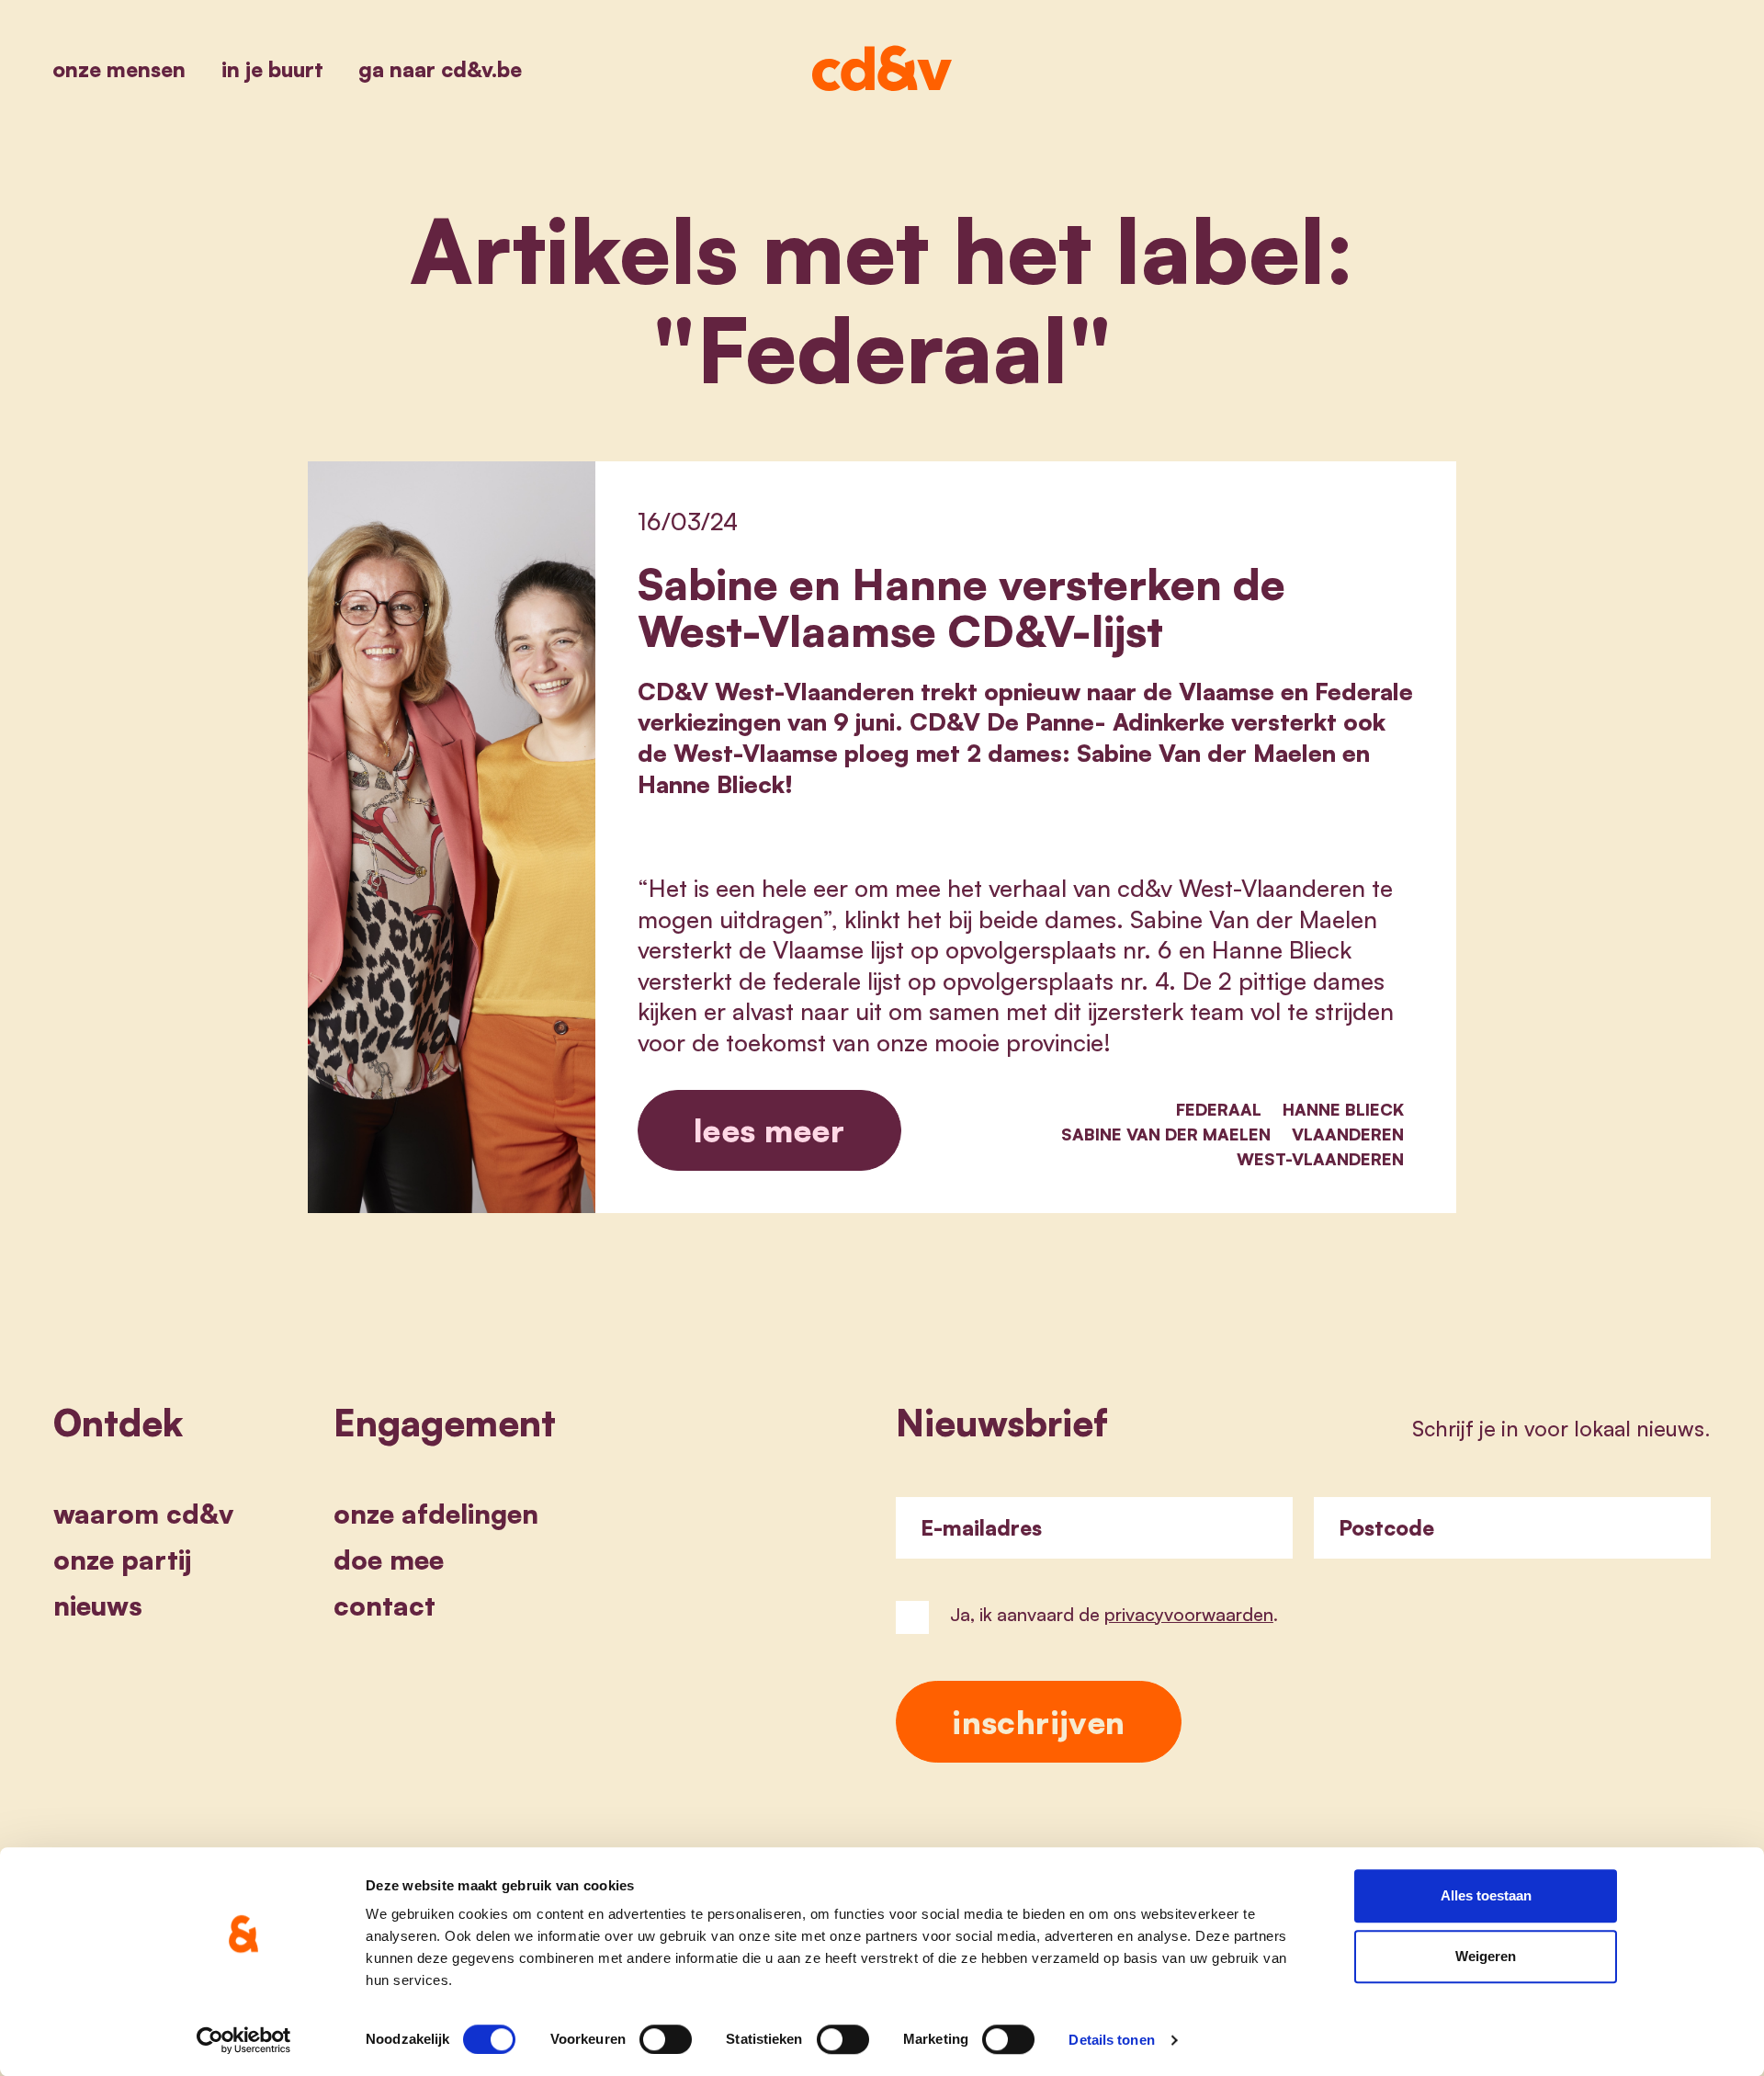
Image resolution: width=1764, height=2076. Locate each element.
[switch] (666, 2039)
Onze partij (122, 1560)
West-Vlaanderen (1320, 1159)
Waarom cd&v (143, 1514)
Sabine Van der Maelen (1166, 1134)
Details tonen (1111, 2040)
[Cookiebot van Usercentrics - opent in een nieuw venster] (244, 2040)
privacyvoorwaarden (1189, 1614)
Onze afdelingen (436, 1514)
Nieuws (98, 1605)
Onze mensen (119, 69)
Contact (384, 1605)
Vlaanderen (1348, 1134)
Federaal (1219, 1109)
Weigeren (1486, 1956)
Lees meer (769, 1130)
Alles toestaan (1486, 1895)
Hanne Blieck (1343, 1109)
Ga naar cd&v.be (440, 69)
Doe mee (389, 1560)
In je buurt (272, 69)
